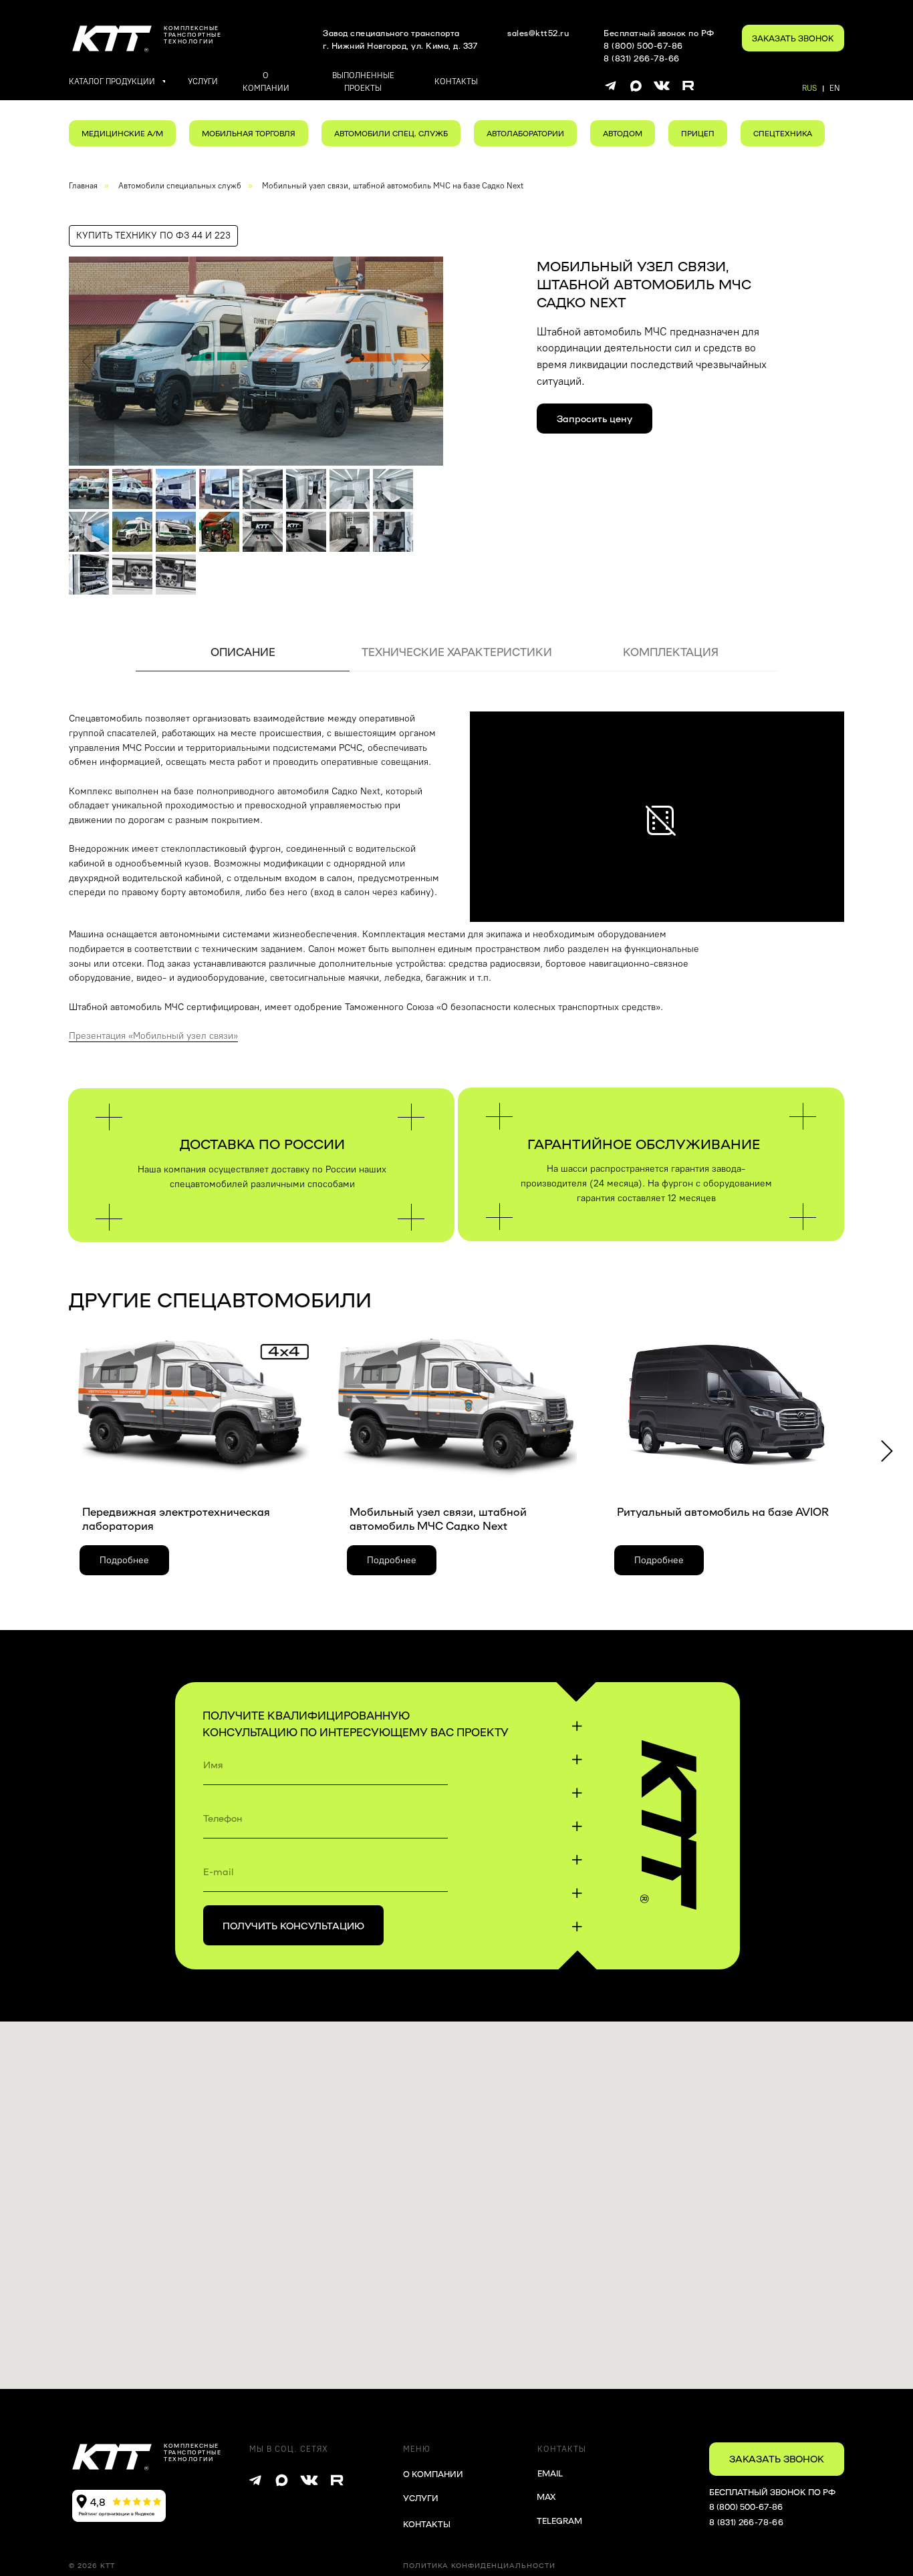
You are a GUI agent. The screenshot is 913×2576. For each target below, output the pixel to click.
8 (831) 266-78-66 (746, 2522)
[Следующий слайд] (425, 361)
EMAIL (550, 2473)
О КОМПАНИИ (433, 2474)
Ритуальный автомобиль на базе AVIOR (723, 1511)
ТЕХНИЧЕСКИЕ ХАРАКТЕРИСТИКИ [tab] (457, 652)
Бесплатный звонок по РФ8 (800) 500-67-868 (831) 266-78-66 (659, 45)
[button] (793, 38)
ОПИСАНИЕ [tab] (243, 652)
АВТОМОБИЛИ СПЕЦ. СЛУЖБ (391, 133)
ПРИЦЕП (698, 133)
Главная (83, 186)
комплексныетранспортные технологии (192, 34)
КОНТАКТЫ (427, 2524)
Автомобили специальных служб (180, 186)
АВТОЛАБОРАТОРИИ (525, 133)
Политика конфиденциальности (479, 2565)
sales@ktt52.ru (538, 33)
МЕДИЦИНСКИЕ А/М (122, 133)
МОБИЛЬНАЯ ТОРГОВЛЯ (249, 133)
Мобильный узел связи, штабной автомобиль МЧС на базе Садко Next (393, 186)
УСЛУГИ (421, 2498)
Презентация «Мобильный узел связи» (153, 1036)
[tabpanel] (456, 817)
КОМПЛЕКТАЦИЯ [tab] (671, 652)
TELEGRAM (559, 2521)
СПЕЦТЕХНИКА (783, 133)
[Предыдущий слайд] (87, 361)
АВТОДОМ (623, 133)
